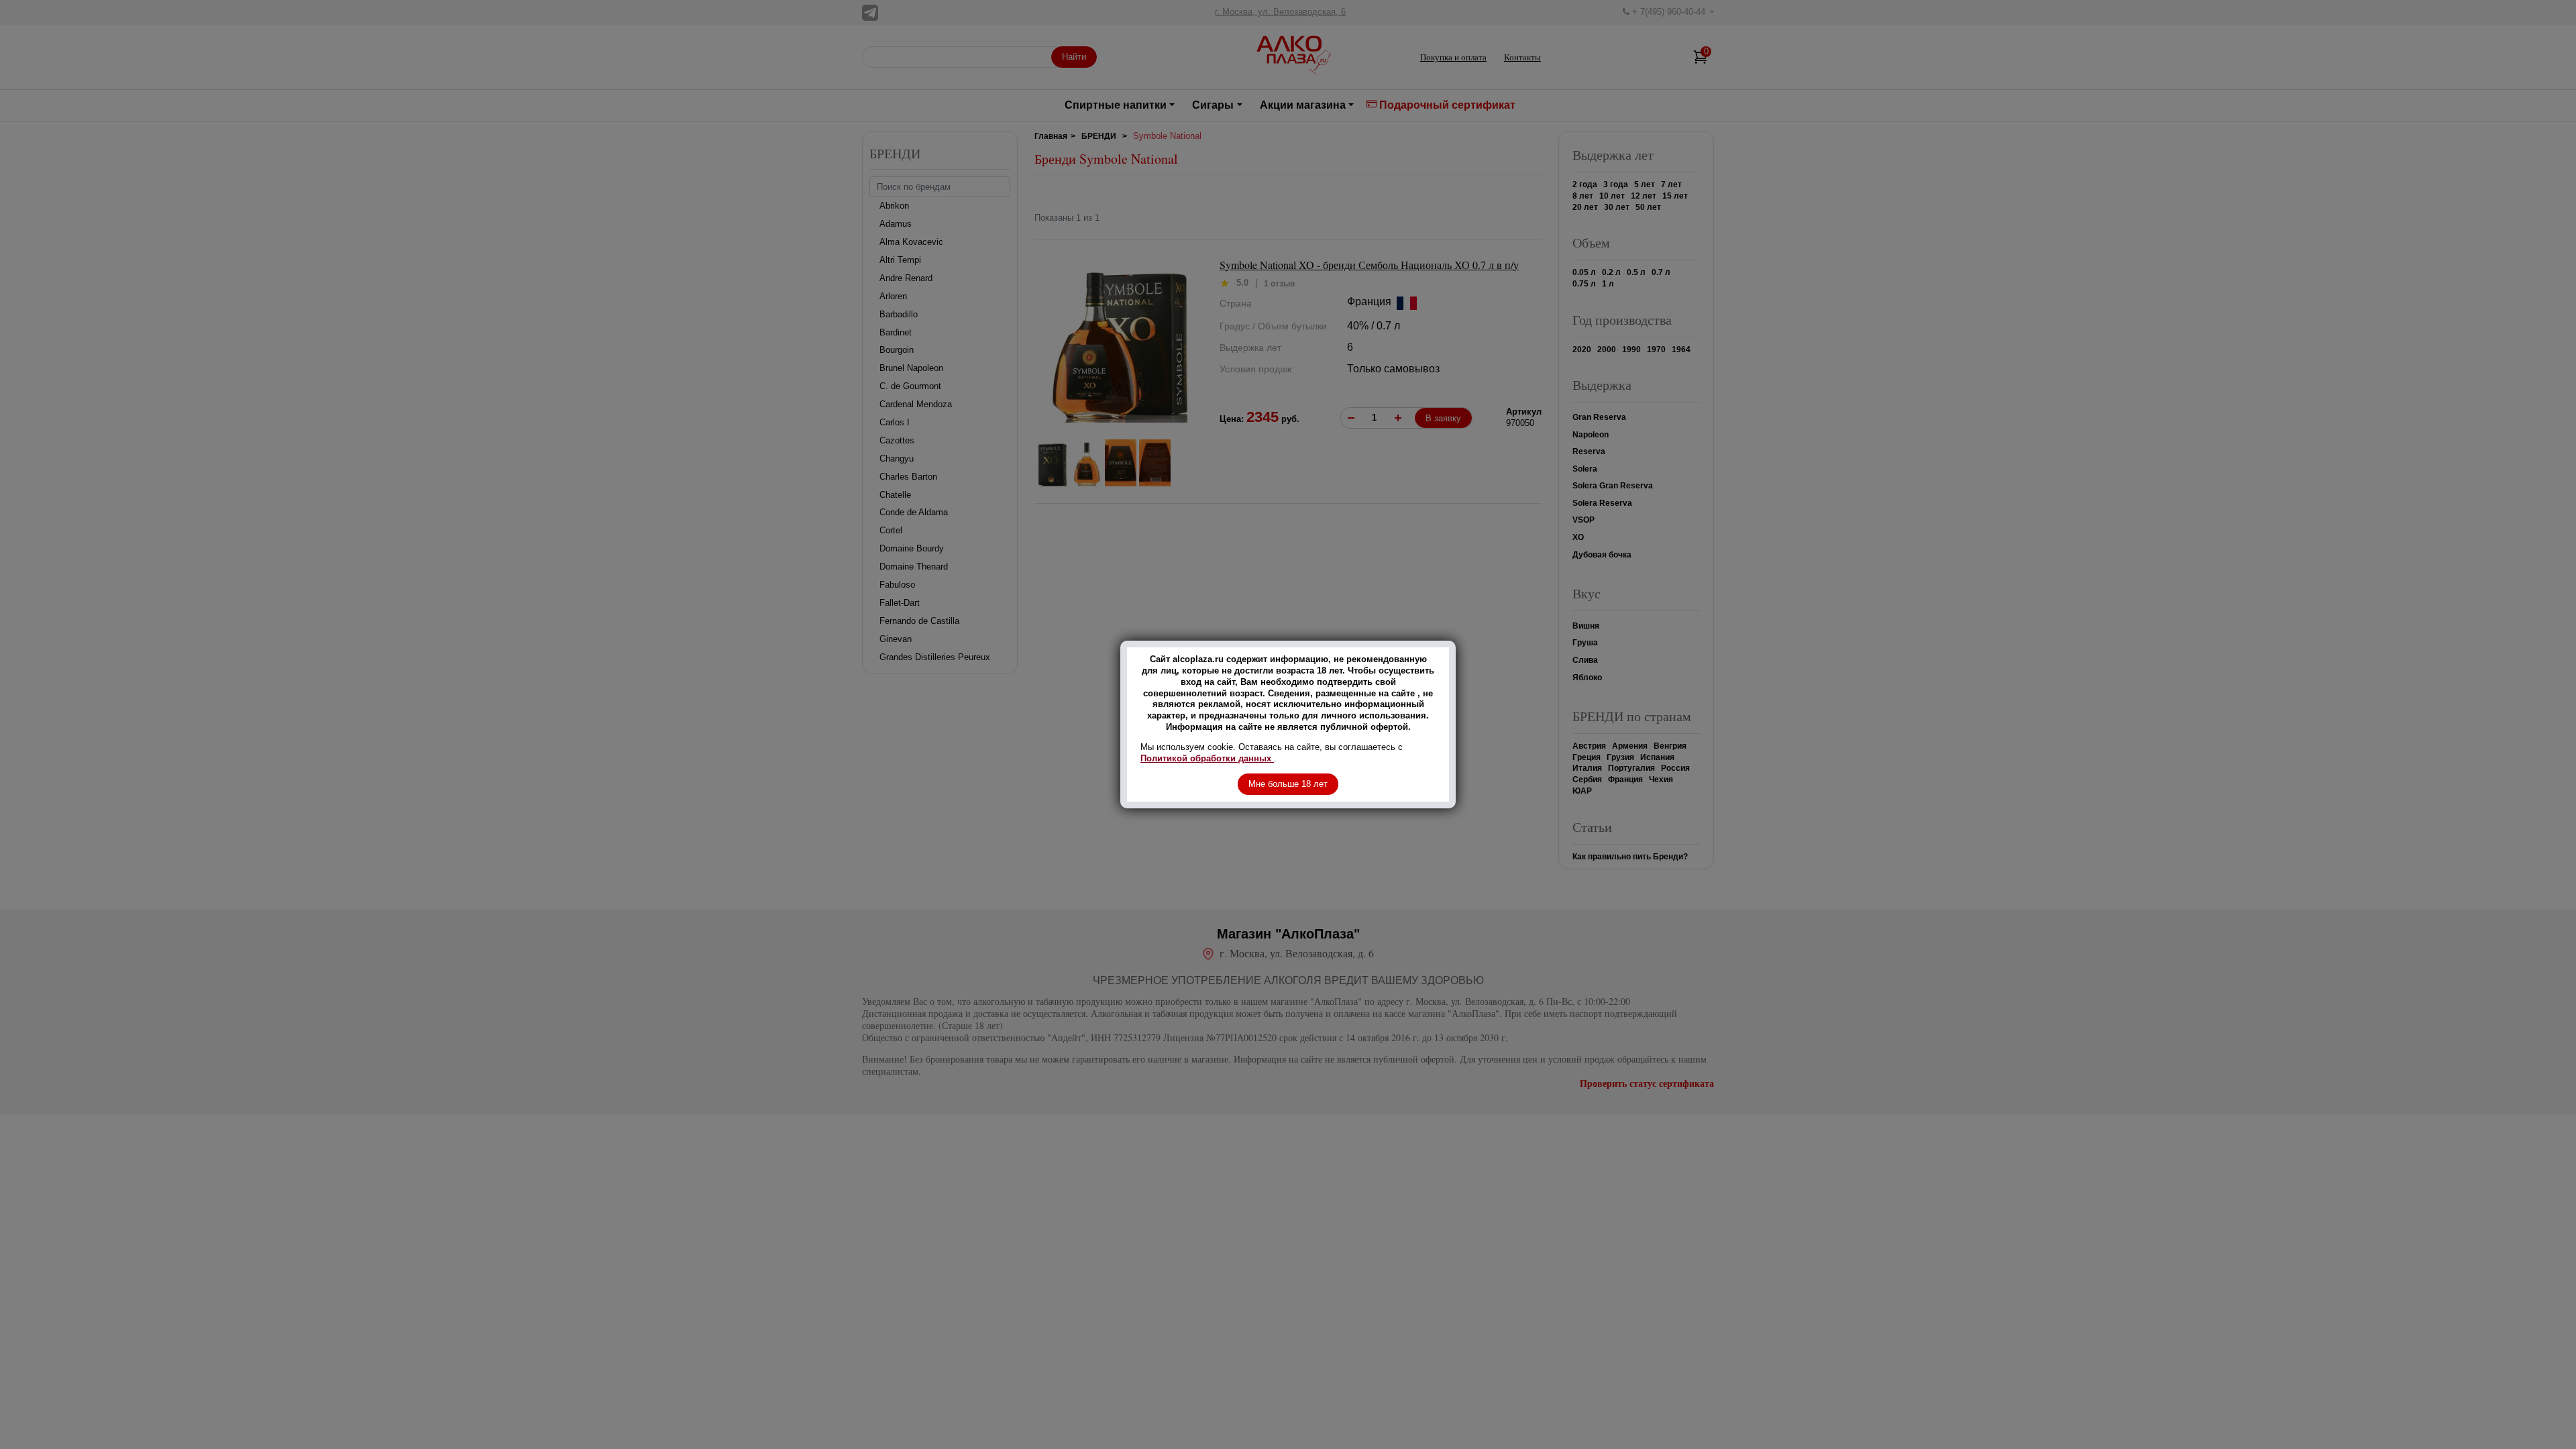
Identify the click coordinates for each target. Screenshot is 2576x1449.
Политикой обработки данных (1207, 758)
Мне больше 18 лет (1288, 784)
